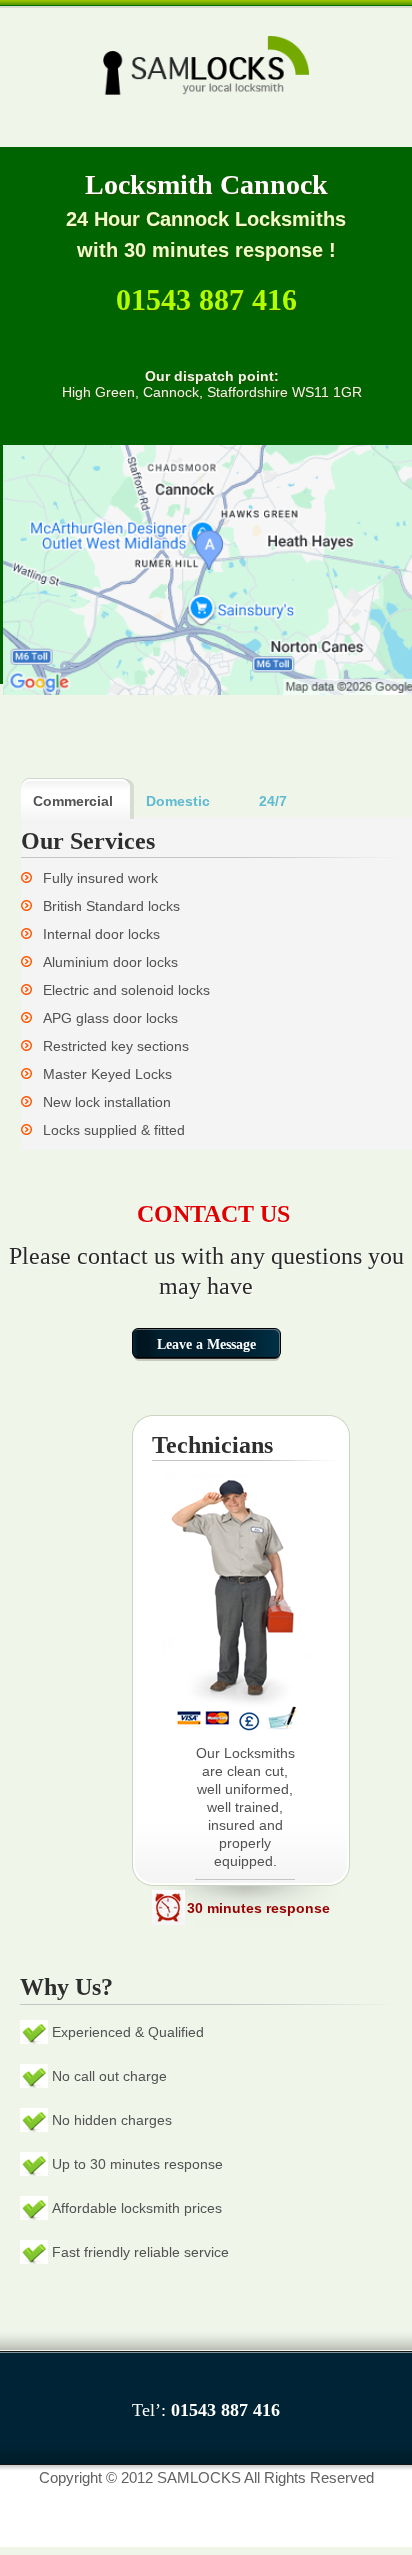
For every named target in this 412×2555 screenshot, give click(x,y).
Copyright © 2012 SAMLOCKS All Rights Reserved (206, 2477)
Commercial (73, 801)
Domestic (178, 801)
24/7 (273, 801)
